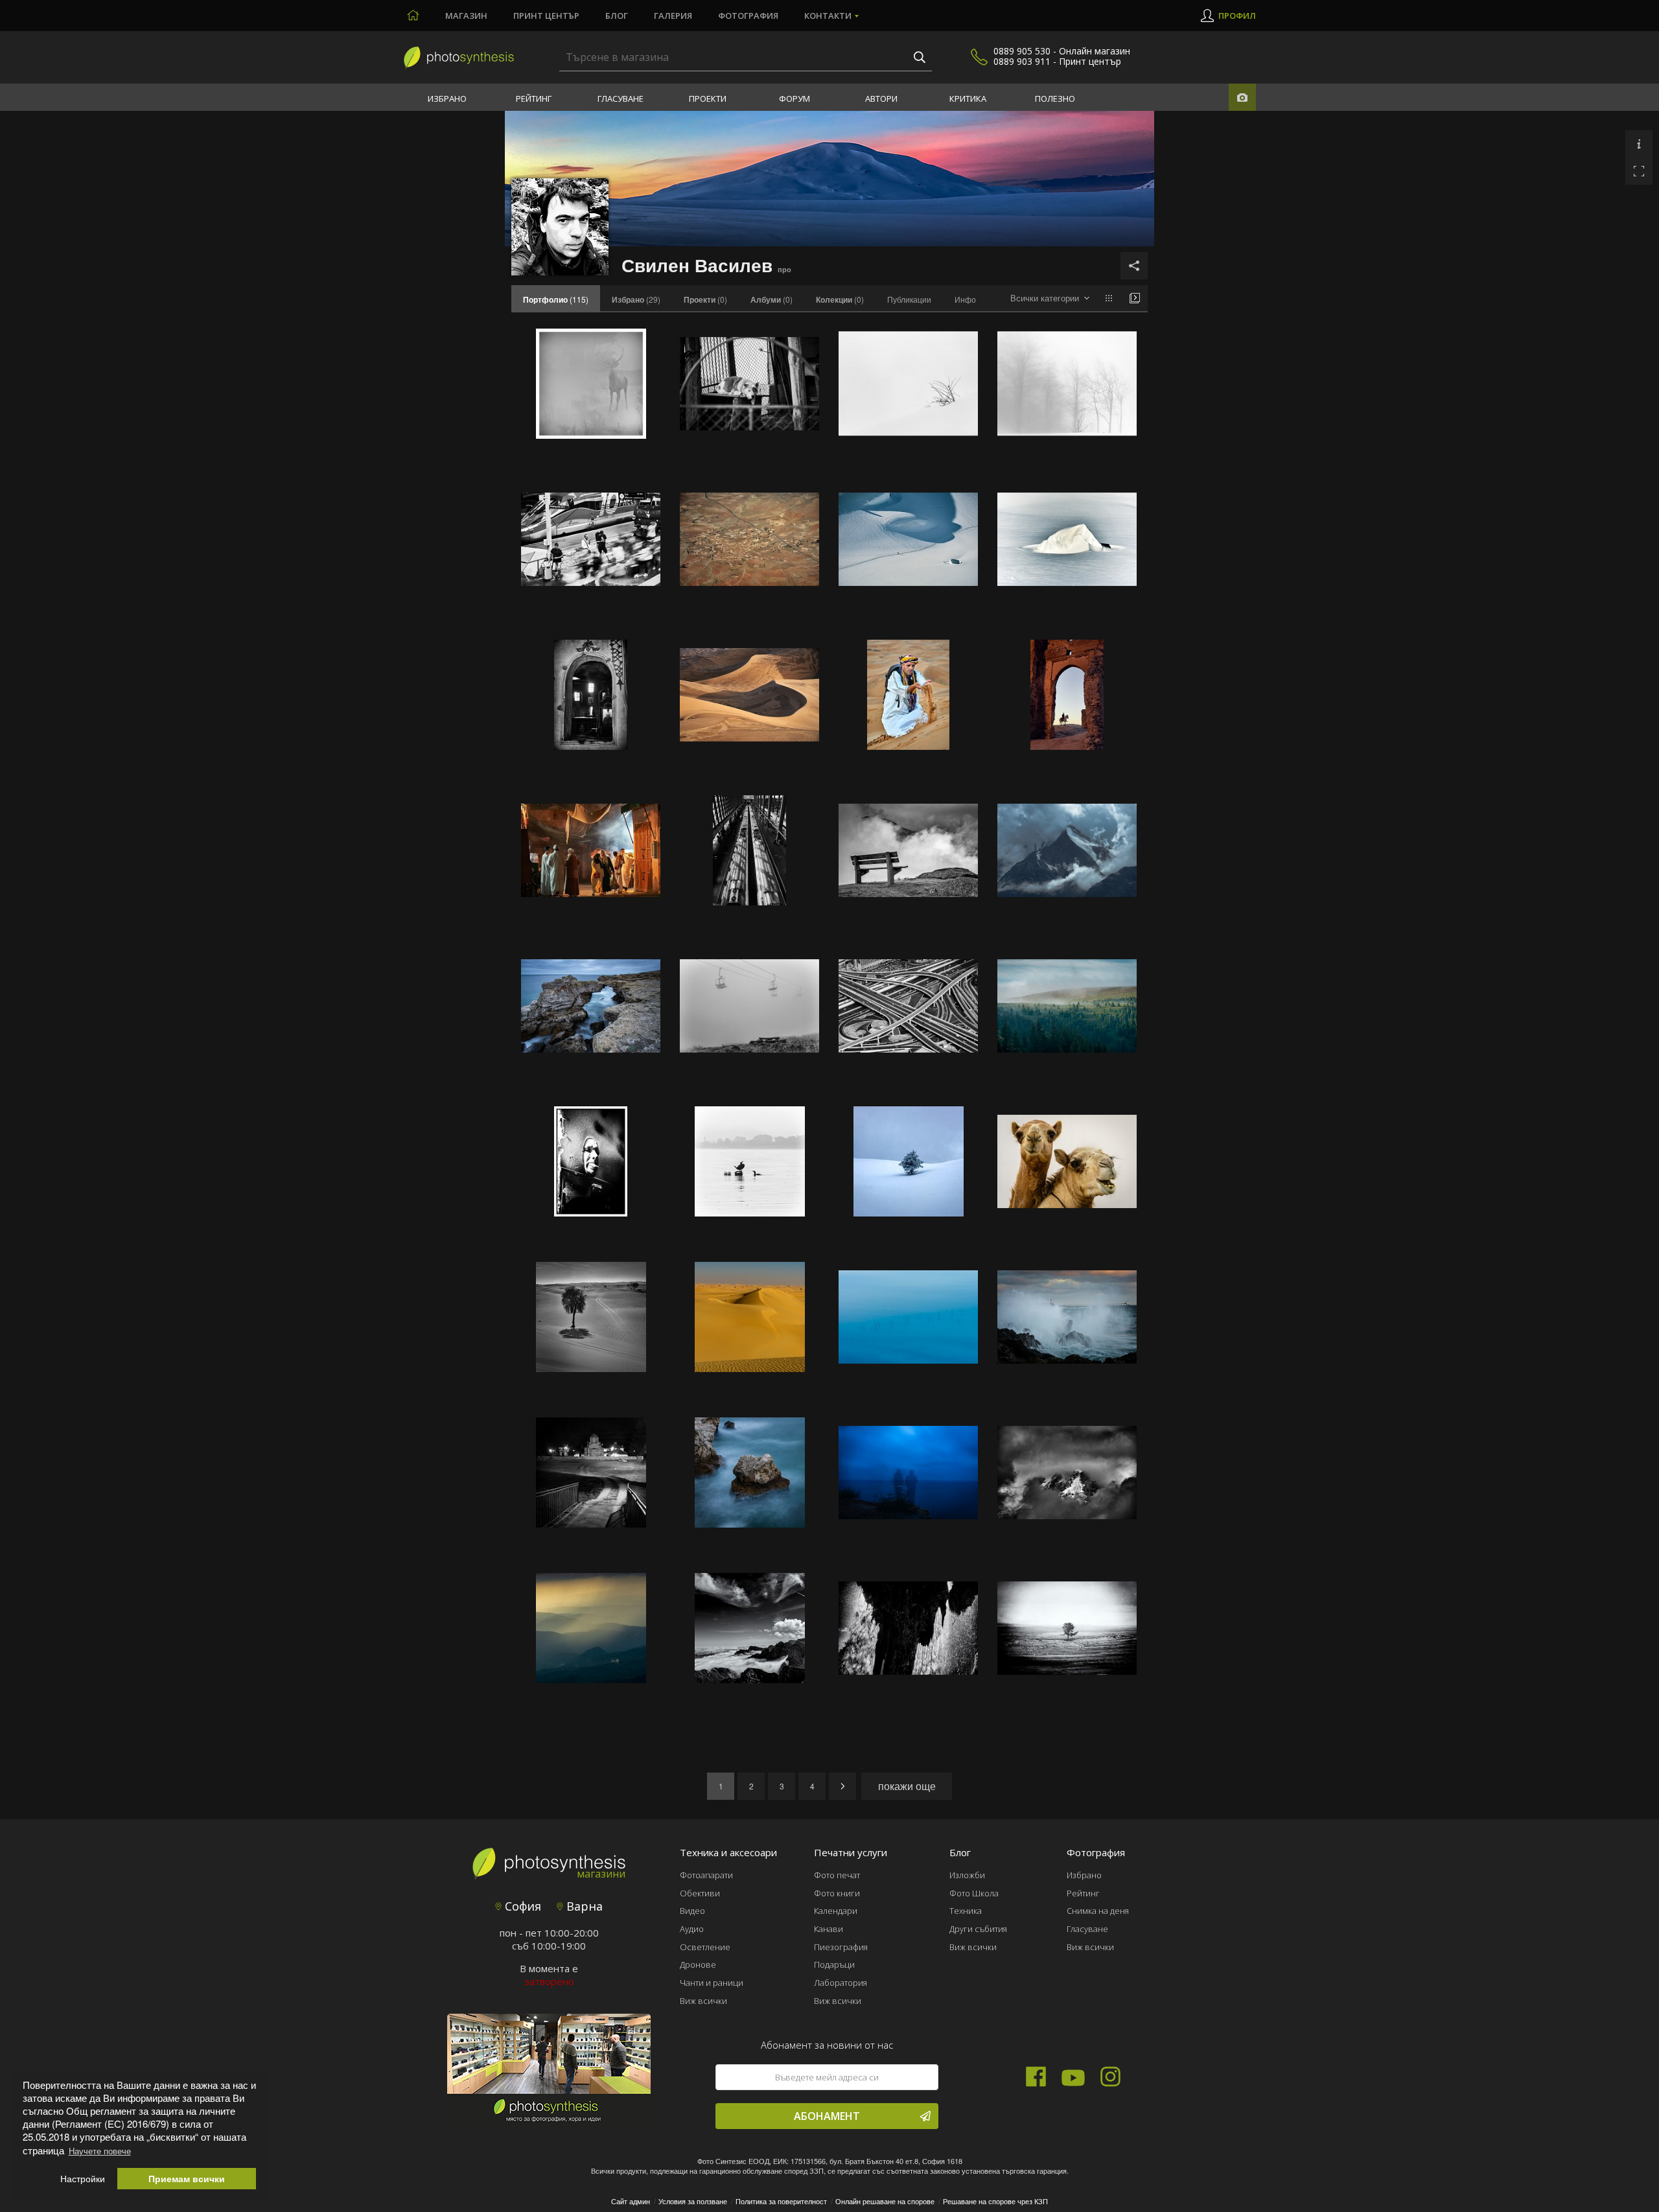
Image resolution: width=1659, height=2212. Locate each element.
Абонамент (827, 2116)
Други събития (978, 1929)
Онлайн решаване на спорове (885, 2201)
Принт (546, 16)
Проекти (708, 99)
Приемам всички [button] (187, 2179)
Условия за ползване (693, 2201)
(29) (636, 299)
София (521, 1906)
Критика (968, 99)
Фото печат (837, 1875)
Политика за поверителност (781, 2201)
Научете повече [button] (100, 2151)
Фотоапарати (706, 1875)
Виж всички (703, 2001)
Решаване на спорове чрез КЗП (995, 2201)
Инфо (965, 299)
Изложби (967, 1875)
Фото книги (837, 1893)
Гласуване (621, 99)
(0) (705, 299)
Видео (692, 1911)
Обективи (700, 1893)
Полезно (1055, 99)
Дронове (698, 1964)
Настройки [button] (83, 2179)
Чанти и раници (712, 1983)
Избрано (447, 99)
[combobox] (1050, 298)
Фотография (748, 16)
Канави (829, 1929)
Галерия (673, 16)
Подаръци (834, 1964)
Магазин (466, 16)
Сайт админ (631, 2201)
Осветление (705, 1947)
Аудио (692, 1929)
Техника (966, 1911)
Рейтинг (534, 99)
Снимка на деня (1098, 1911)
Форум (795, 99)
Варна (583, 1906)
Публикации (909, 299)
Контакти (828, 16)
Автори (881, 99)
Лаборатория (841, 1983)
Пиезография (841, 1947)
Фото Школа (974, 1893)
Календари (836, 1911)
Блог (617, 16)
